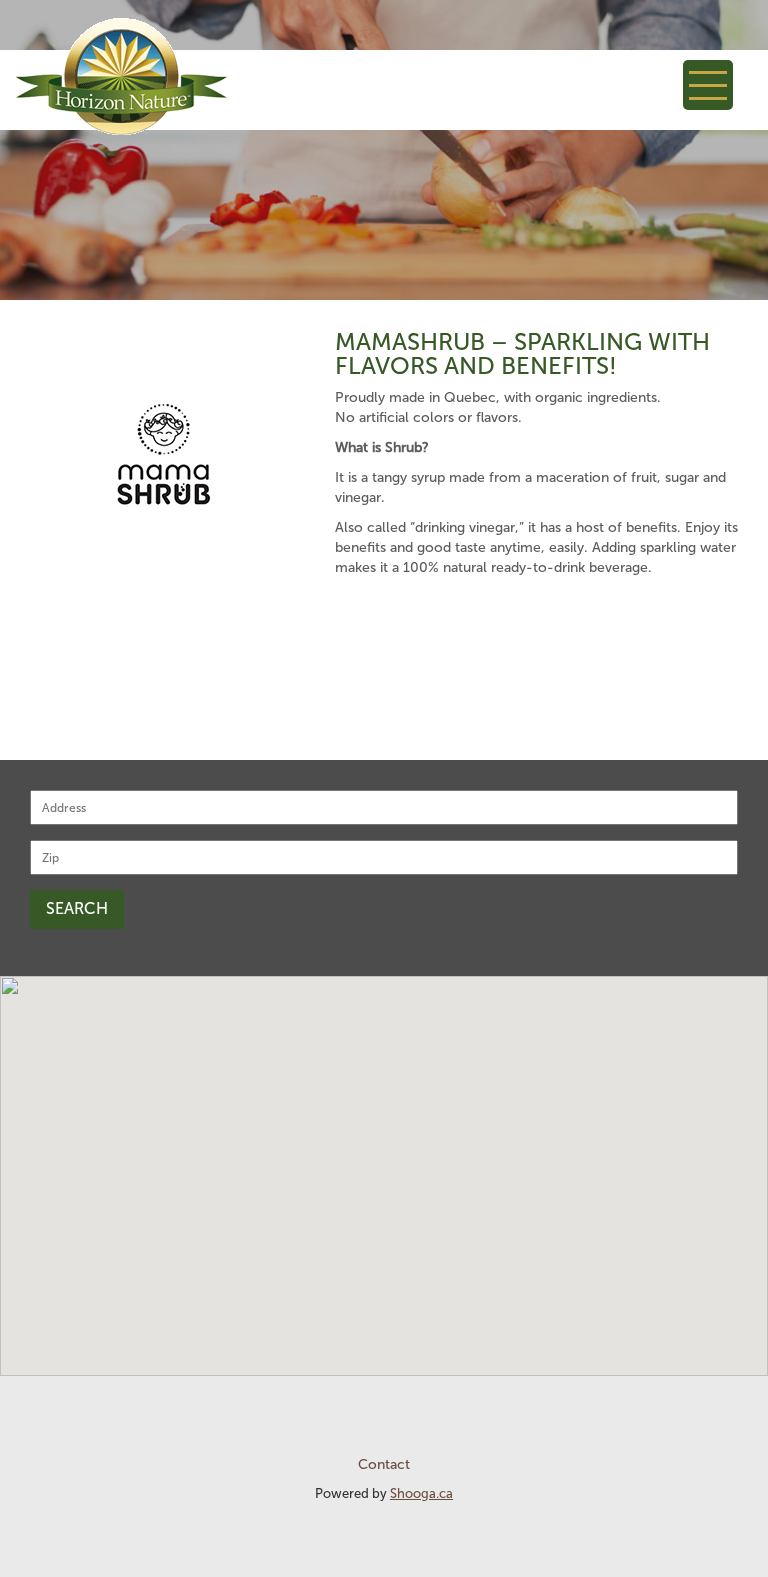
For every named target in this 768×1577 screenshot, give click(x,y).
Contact (384, 1464)
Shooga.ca (421, 1493)
